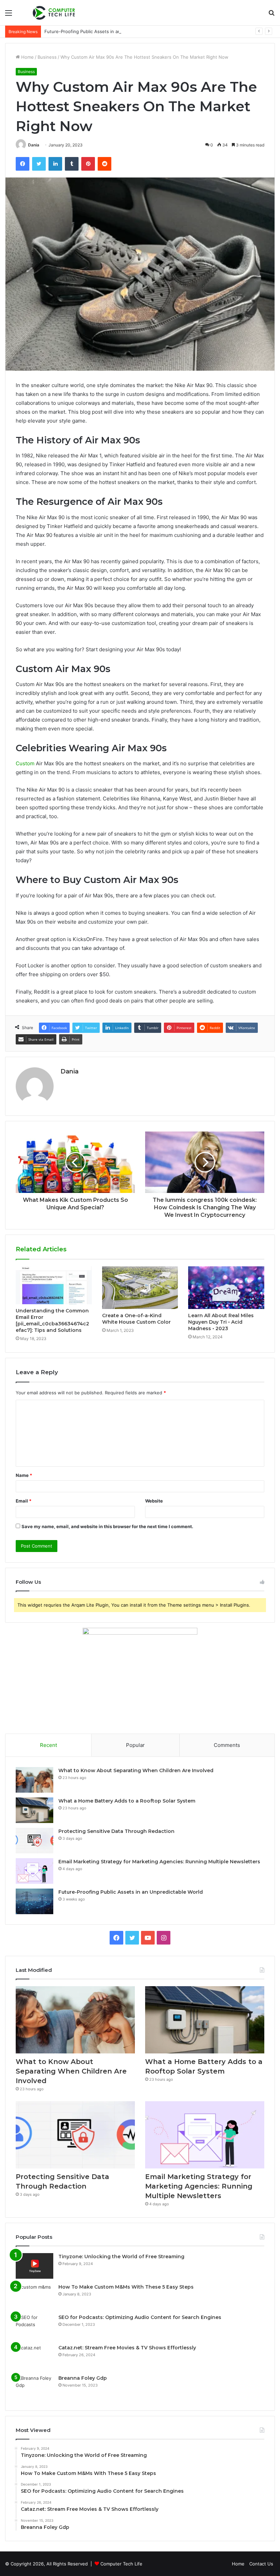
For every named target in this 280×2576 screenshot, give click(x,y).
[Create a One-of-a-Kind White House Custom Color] (140, 1288)
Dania (34, 145)
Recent (48, 1745)
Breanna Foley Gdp (83, 2378)
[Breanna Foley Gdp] (34, 2387)
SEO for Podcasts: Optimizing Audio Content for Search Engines (140, 2317)
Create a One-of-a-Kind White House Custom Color (136, 1319)
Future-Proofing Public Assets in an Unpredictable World (105, 31)
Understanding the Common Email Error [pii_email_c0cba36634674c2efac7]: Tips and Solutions (52, 1320)
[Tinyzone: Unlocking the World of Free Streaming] (34, 2266)
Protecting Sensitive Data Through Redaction (116, 1831)
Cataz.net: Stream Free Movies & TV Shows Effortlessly (127, 2348)
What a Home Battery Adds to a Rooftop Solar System (127, 1801)
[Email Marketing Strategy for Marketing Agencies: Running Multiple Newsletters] (34, 1871)
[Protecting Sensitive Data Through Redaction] (34, 1841)
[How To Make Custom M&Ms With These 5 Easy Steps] (34, 2296)
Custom (25, 763)
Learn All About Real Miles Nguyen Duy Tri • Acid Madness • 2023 (221, 1322)
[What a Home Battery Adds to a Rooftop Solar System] (34, 1810)
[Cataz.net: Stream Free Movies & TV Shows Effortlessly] (34, 2357)
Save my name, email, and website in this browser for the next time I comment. (107, 1526)
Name (24, 1475)
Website (154, 1501)
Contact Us (261, 2564)
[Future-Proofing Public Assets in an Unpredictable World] (34, 1901)
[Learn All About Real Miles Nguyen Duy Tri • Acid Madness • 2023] (226, 1288)
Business (47, 57)
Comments (227, 1745)
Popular (135, 1745)
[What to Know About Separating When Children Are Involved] (34, 1780)
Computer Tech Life (121, 2564)
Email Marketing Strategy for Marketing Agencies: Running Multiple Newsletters (159, 1862)
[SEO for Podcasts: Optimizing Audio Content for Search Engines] (34, 2327)
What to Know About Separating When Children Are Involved (136, 1770)
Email (24, 1501)
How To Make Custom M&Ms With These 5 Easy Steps (126, 2287)
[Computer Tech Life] (55, 13)
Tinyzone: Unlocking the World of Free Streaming (121, 2257)
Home (27, 57)
